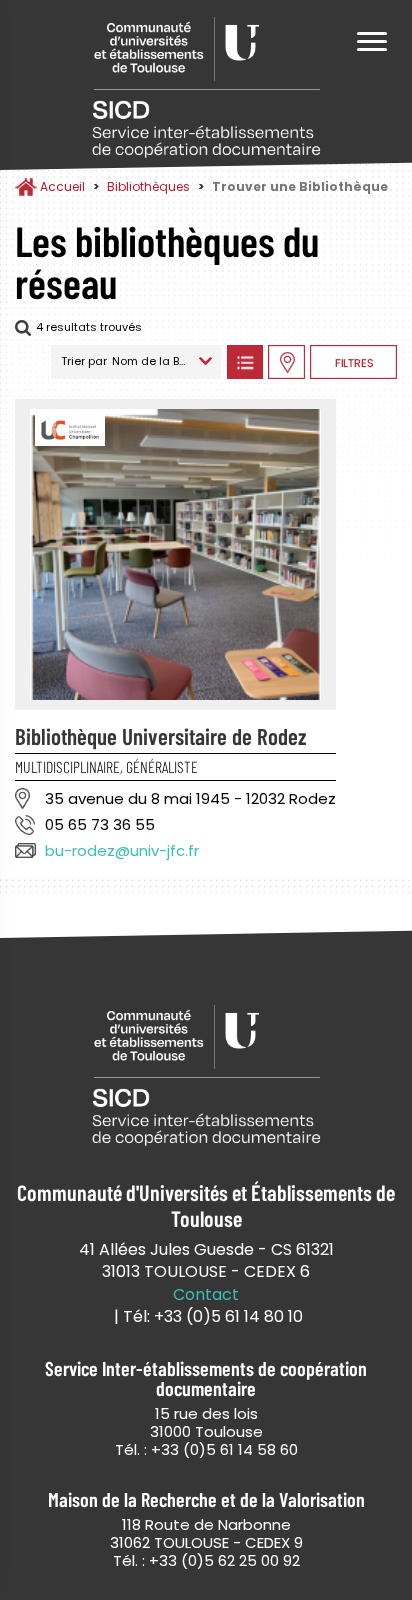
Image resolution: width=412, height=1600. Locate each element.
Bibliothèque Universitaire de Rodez (160, 736)
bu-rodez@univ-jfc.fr (122, 850)
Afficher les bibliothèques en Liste (244, 362)
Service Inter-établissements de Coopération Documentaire (206, 87)
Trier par (84, 361)
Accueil (62, 186)
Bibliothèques (148, 186)
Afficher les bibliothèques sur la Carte (286, 362)
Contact (206, 1295)
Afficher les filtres (353, 362)
